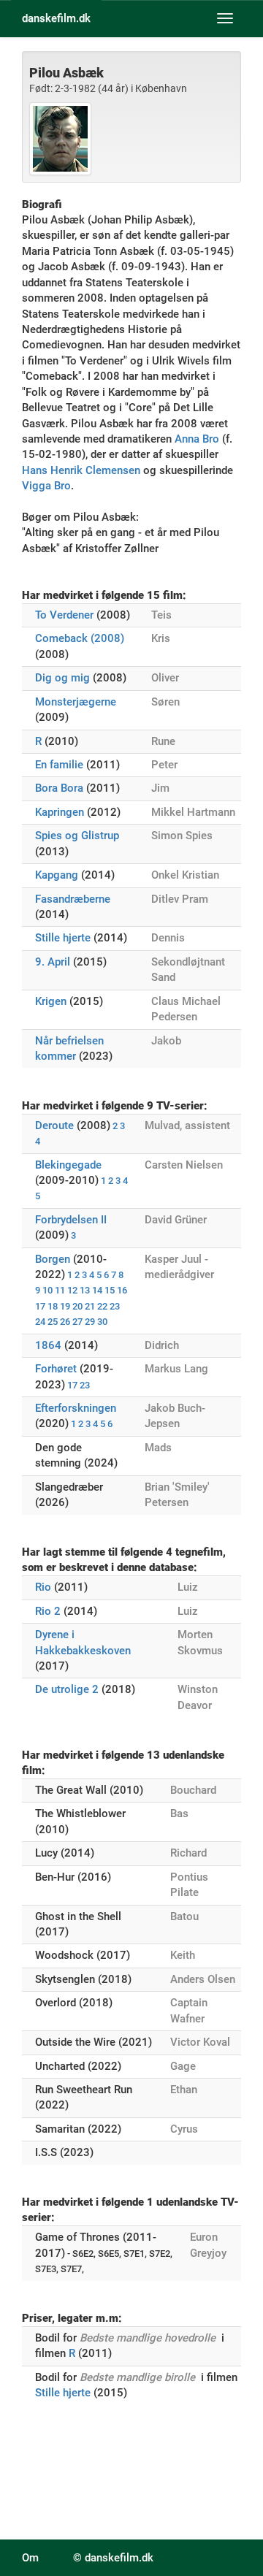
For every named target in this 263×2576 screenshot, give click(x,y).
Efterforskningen (76, 1408)
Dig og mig (62, 678)
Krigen (51, 1001)
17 (40, 1306)
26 (65, 1322)
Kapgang (57, 875)
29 (90, 1322)
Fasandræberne (73, 899)
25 (53, 1322)
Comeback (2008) (80, 638)
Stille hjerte (63, 938)
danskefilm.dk (56, 18)
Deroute (54, 1125)
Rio (43, 1587)
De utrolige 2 (67, 1689)
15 (110, 1290)
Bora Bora (59, 788)
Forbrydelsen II (71, 1220)
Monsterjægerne (76, 702)
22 (102, 1306)
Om (30, 2558)
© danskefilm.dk (113, 2558)
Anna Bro (197, 439)
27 (77, 1322)
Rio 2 (48, 1611)
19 (65, 1306)
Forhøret (56, 1369)
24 (40, 1322)
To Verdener (64, 615)
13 (85, 1290)
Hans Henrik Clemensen (81, 470)
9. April (53, 962)
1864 (48, 1345)
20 (77, 1306)
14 (97, 1290)
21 (90, 1306)
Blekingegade (68, 1165)
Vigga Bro (46, 486)
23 (115, 1306)
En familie (59, 765)
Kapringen (60, 812)
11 (60, 1290)
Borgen (53, 1259)
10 (47, 1290)
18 (53, 1306)
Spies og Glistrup (77, 836)
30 (102, 1322)
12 (72, 1290)
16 (122, 1290)
